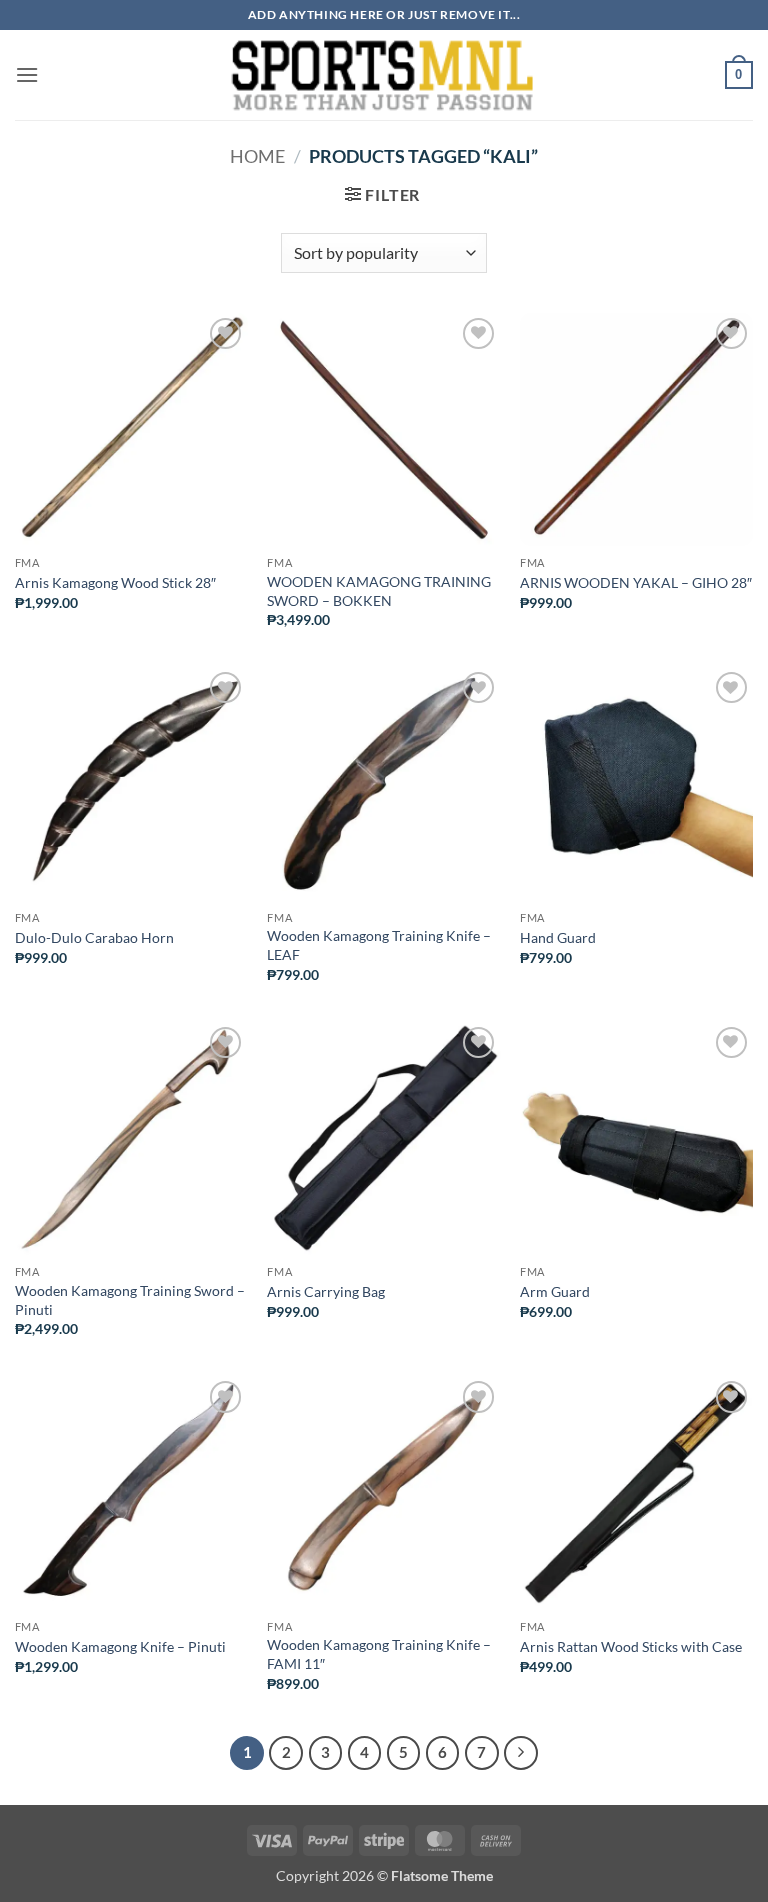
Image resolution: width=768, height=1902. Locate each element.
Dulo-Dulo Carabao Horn (94, 937)
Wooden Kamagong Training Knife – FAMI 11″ (379, 1654)
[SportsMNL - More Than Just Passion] (382, 75)
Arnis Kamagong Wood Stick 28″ (115, 582)
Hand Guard (558, 937)
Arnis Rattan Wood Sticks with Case (631, 1646)
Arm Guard (555, 1291)
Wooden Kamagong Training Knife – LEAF (379, 945)
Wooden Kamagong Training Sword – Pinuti (130, 1300)
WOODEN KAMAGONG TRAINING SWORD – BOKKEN (379, 591)
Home (257, 156)
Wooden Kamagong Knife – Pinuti (120, 1646)
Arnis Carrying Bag (326, 1291)
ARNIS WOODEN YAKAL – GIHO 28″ (636, 582)
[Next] (521, 1753)
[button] (27, 74)
